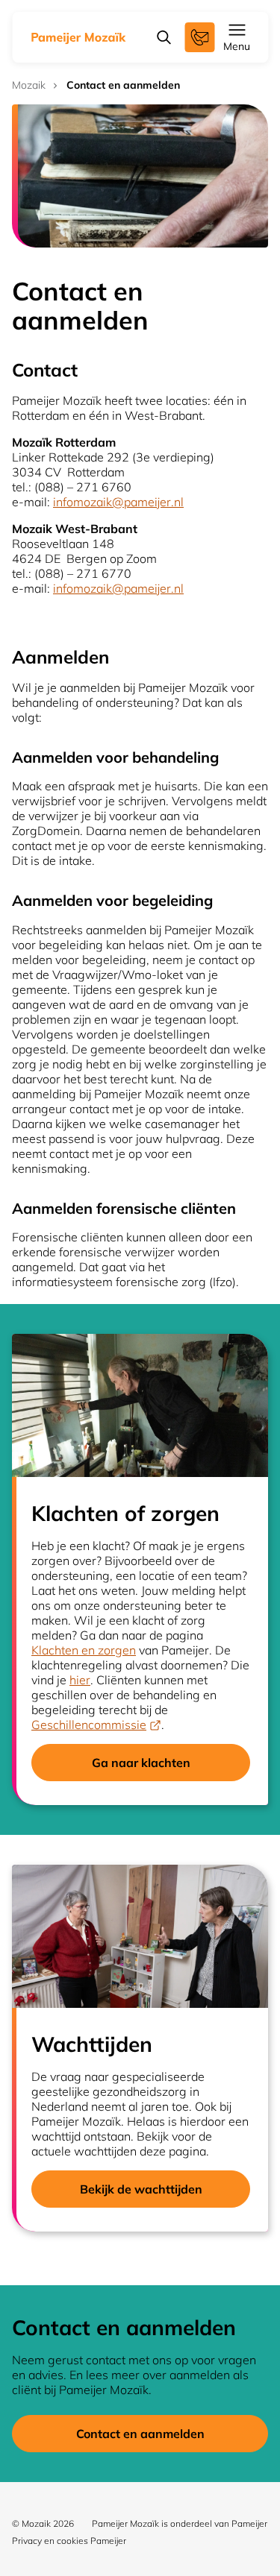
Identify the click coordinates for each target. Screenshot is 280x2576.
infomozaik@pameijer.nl (118, 502)
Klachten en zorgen (84, 1650)
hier (80, 1680)
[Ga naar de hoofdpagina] (79, 37)
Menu (237, 46)
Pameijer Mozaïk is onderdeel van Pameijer (180, 2523)
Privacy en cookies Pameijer (69, 2541)
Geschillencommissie (89, 1725)
